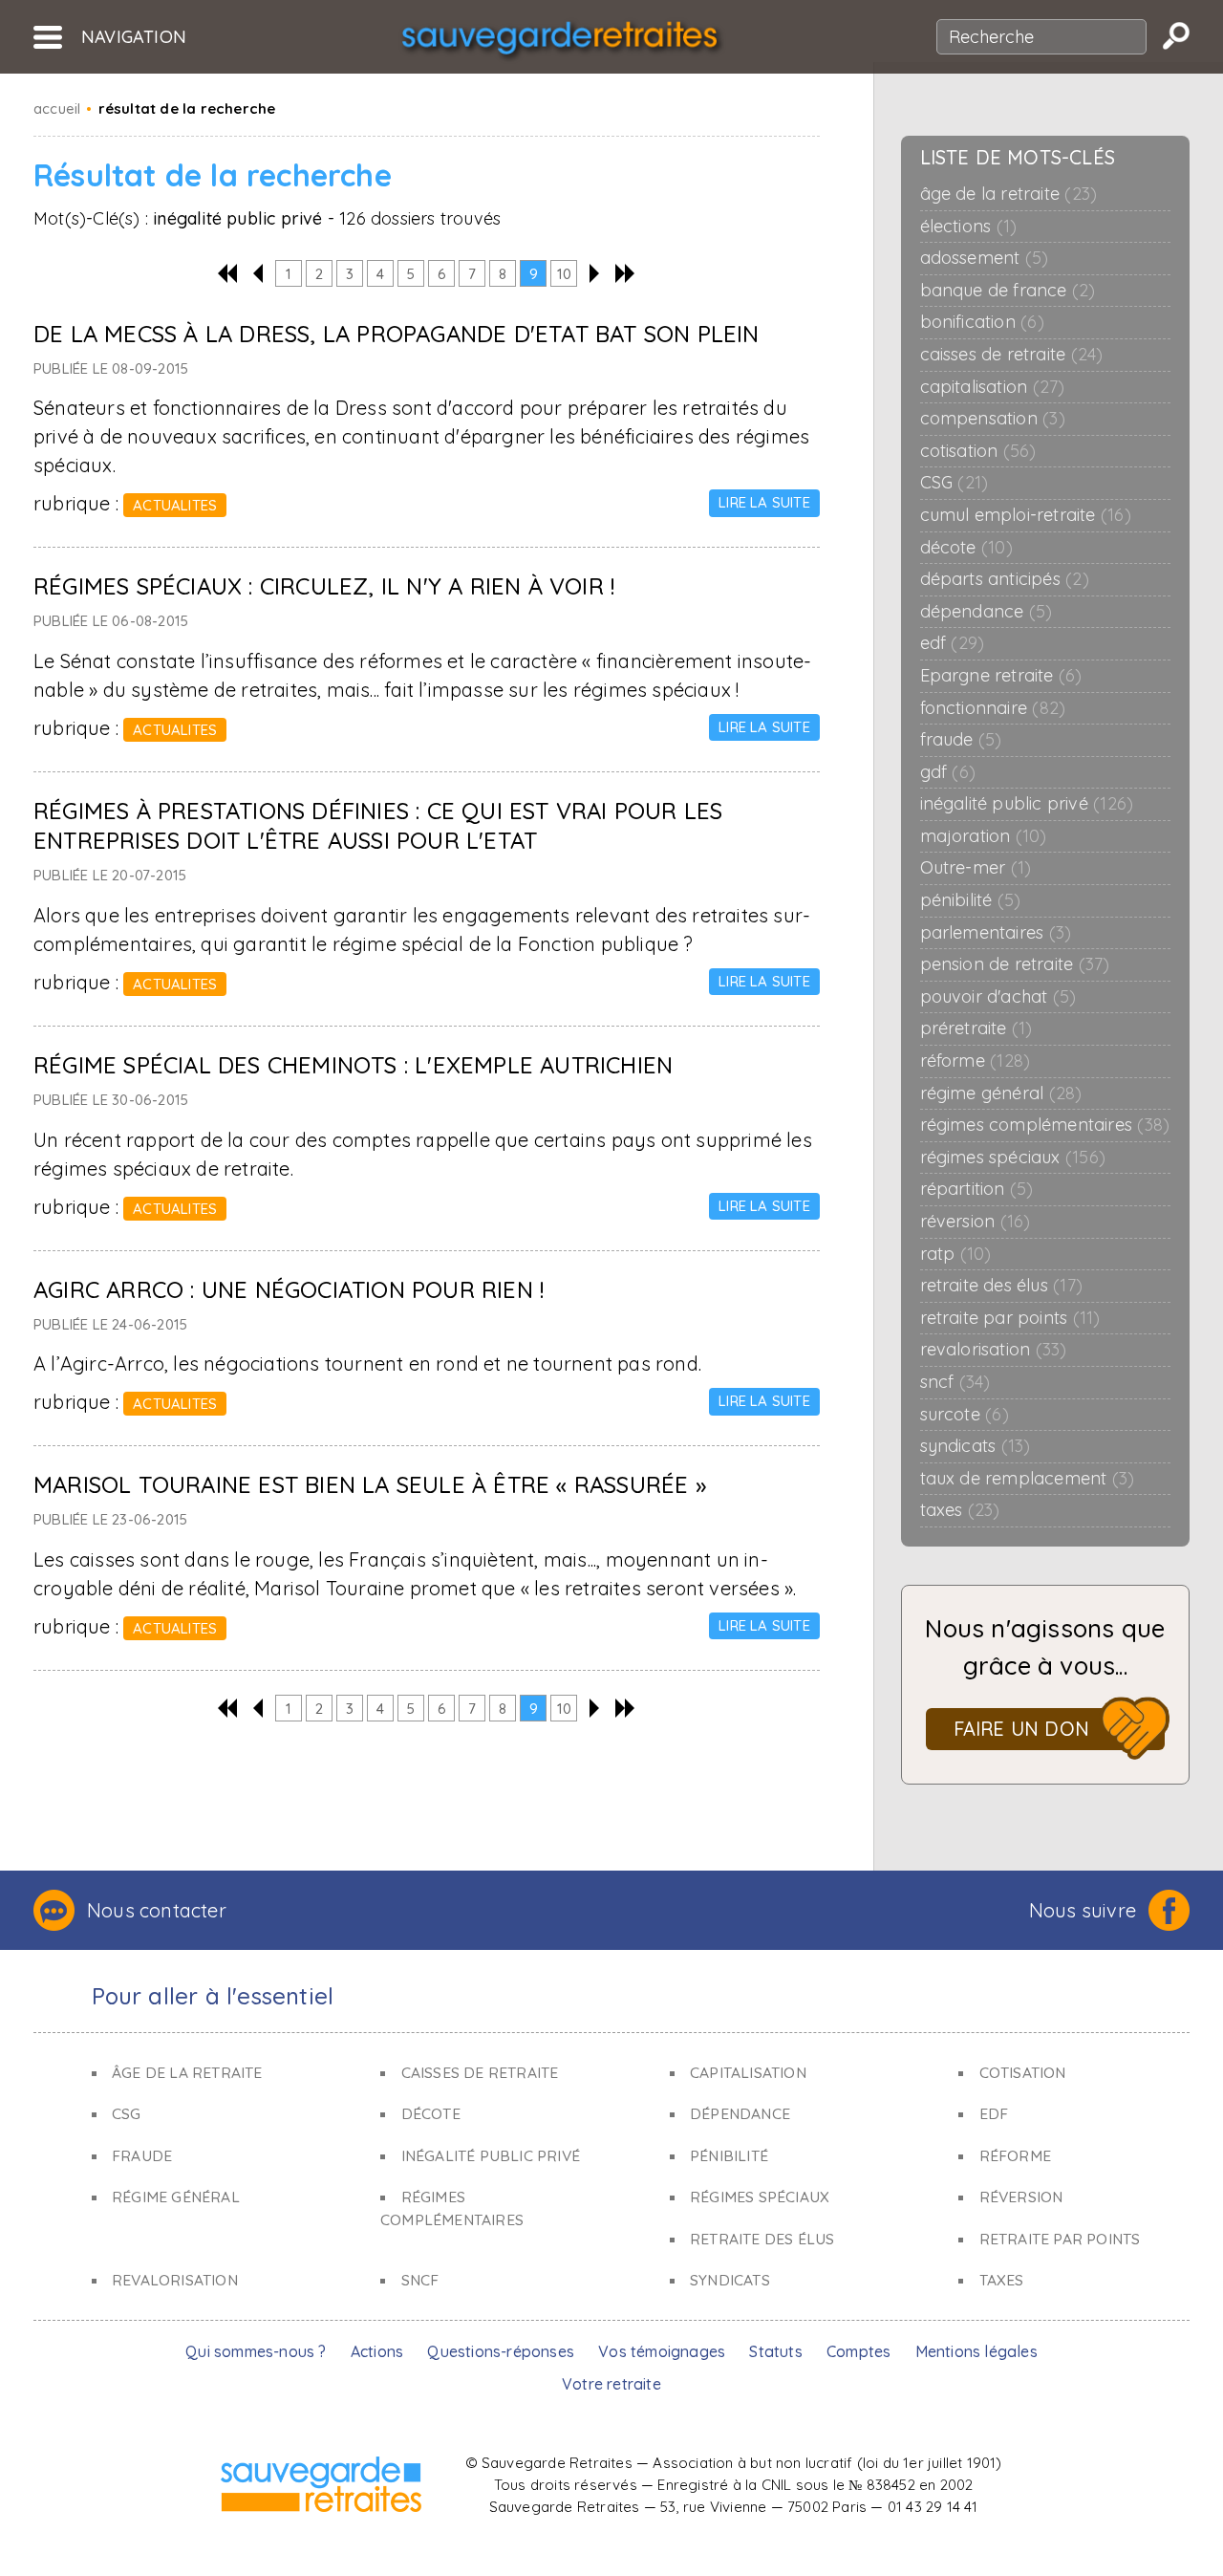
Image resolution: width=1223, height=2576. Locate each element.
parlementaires (996, 933)
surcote (965, 1415)
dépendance (987, 612)
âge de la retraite (1009, 194)
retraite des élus (1001, 1286)
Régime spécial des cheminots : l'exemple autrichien (353, 1065)
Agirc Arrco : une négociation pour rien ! (289, 1289)
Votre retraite (611, 2384)
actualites (175, 505)
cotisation (978, 451)
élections (969, 227)
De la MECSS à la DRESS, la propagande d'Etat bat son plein (397, 334)
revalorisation (994, 1350)
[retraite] (559, 43)
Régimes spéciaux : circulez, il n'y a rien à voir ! (324, 586)
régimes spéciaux (1013, 1158)
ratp (956, 1254)
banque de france (1008, 291)
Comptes (858, 2351)
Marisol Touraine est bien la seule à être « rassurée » (370, 1484)
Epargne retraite (1001, 676)
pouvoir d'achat (998, 997)
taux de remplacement (1028, 1479)
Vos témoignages (662, 2351)
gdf (948, 772)
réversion (976, 1222)
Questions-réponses (501, 2351)
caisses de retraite (1012, 355)
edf (953, 643)
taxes (960, 1510)
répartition (977, 1189)
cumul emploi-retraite (1026, 515)
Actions (377, 2351)
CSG (955, 483)
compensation (993, 419)
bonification (982, 322)
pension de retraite (1015, 964)
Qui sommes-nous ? (256, 2351)
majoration (984, 836)
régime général (1001, 1093)
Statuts (775, 2351)
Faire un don (1021, 1729)
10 (564, 274)
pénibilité (971, 900)
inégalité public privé (1027, 804)
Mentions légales (976, 2351)
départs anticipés (1005, 579)
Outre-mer (976, 868)
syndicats (976, 1446)
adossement (985, 258)
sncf (955, 1382)
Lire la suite (764, 502)
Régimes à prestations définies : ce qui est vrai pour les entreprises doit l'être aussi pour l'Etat (378, 825)
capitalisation (993, 387)
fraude (961, 740)
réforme (976, 1061)
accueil (57, 108)
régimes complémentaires (1045, 1125)
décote (966, 548)
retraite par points (1010, 1318)
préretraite (976, 1028)
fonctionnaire (993, 708)
